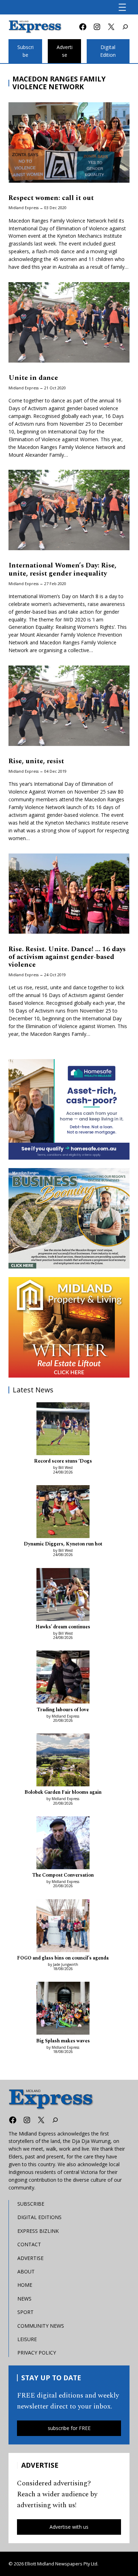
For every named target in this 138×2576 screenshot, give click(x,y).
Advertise (65, 51)
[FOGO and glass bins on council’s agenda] (63, 1927)
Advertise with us (69, 2527)
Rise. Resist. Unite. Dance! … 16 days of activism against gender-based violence (67, 957)
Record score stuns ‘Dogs (63, 1461)
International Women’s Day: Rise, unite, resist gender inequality (62, 569)
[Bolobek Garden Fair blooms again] (63, 1761)
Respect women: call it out (51, 198)
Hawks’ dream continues (63, 1627)
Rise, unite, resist (36, 761)
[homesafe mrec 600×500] (69, 1109)
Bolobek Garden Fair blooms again (63, 1792)
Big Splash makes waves (63, 2041)
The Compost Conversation (63, 1875)
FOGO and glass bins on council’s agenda (63, 1958)
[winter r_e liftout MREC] (69, 1327)
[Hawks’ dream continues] (63, 1596)
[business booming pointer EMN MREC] (69, 1218)
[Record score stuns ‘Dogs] (63, 1430)
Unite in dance (33, 378)
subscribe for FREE (69, 2428)
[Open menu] (122, 7)
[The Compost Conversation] (63, 1844)
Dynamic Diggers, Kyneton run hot (63, 1544)
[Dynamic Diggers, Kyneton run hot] (63, 1513)
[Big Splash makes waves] (63, 2009)
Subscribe (25, 51)
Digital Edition (108, 51)
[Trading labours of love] (63, 1678)
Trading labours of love (63, 1710)
